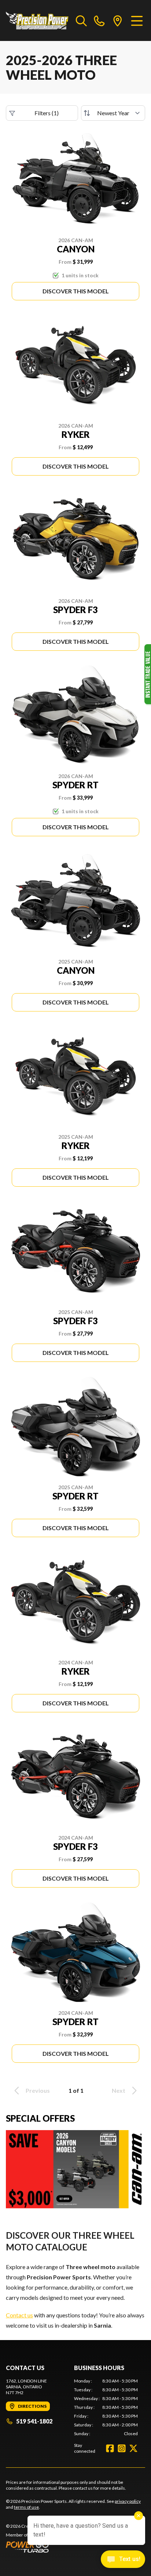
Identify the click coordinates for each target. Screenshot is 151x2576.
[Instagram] (122, 2448)
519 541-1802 (34, 2421)
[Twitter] (133, 2448)
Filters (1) (47, 113)
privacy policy (128, 2501)
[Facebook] (110, 2448)
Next (119, 2090)
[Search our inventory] (81, 20)
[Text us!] (123, 2560)
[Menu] (137, 20)
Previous (38, 2090)
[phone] (99, 20)
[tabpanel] (106, 2407)
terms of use (26, 2507)
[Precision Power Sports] (37, 20)
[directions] (118, 20)
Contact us (19, 2315)
